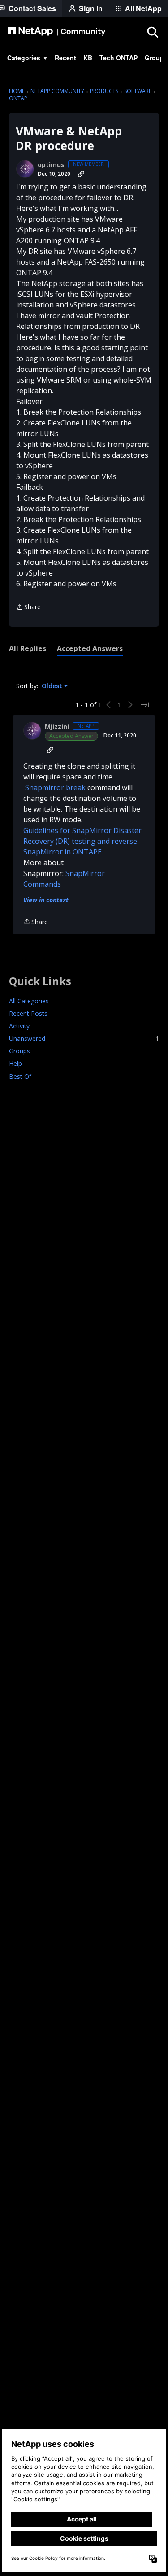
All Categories (29, 1001)
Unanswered (84, 1038)
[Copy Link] (81, 174)
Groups (19, 1051)
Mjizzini (57, 727)
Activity (19, 1026)
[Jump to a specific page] (145, 705)
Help (15, 1063)
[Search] (152, 32)
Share (28, 607)
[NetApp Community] (56, 32)
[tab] (28, 648)
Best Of (20, 1076)
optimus (51, 165)
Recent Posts (28, 1013)
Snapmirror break (55, 787)
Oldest (53, 686)
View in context (46, 900)
